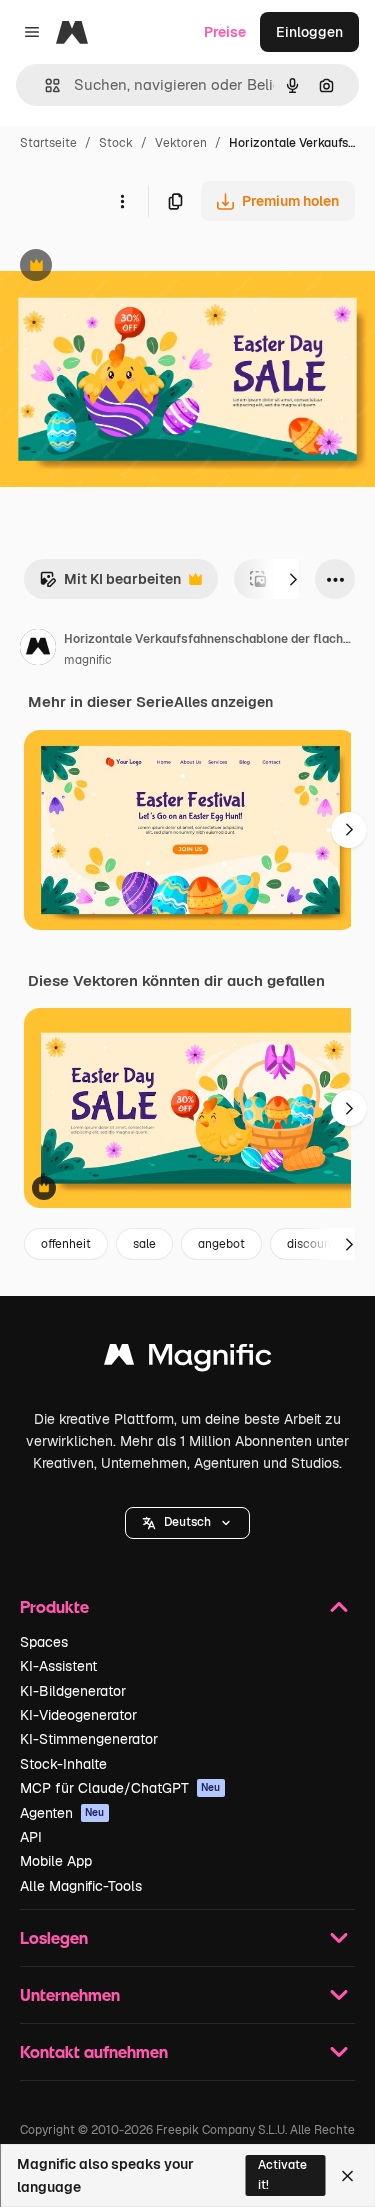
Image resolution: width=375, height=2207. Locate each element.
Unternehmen (70, 1994)
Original (128, 267)
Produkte (54, 1606)
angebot (221, 1244)
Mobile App (56, 1861)
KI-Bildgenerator (73, 1691)
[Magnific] (188, 1359)
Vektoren (181, 143)
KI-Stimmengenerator (89, 1739)
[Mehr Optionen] (122, 201)
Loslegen (54, 1937)
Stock (116, 143)
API (31, 1837)
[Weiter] (293, 579)
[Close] (347, 2176)
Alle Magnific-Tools (81, 1886)
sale (144, 1244)
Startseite (48, 143)
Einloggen (309, 32)
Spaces (44, 1642)
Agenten (62, 1813)
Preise (225, 32)
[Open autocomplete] (44, 85)
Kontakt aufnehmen (94, 2051)
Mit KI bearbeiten (110, 584)
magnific (88, 660)
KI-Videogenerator (78, 1715)
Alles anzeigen (223, 702)
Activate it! (282, 2174)
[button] (187, 1523)
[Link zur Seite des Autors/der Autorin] (38, 650)
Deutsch (187, 1522)
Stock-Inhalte (63, 1764)
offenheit (66, 1244)
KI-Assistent (58, 1666)
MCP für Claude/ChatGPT (120, 1788)
